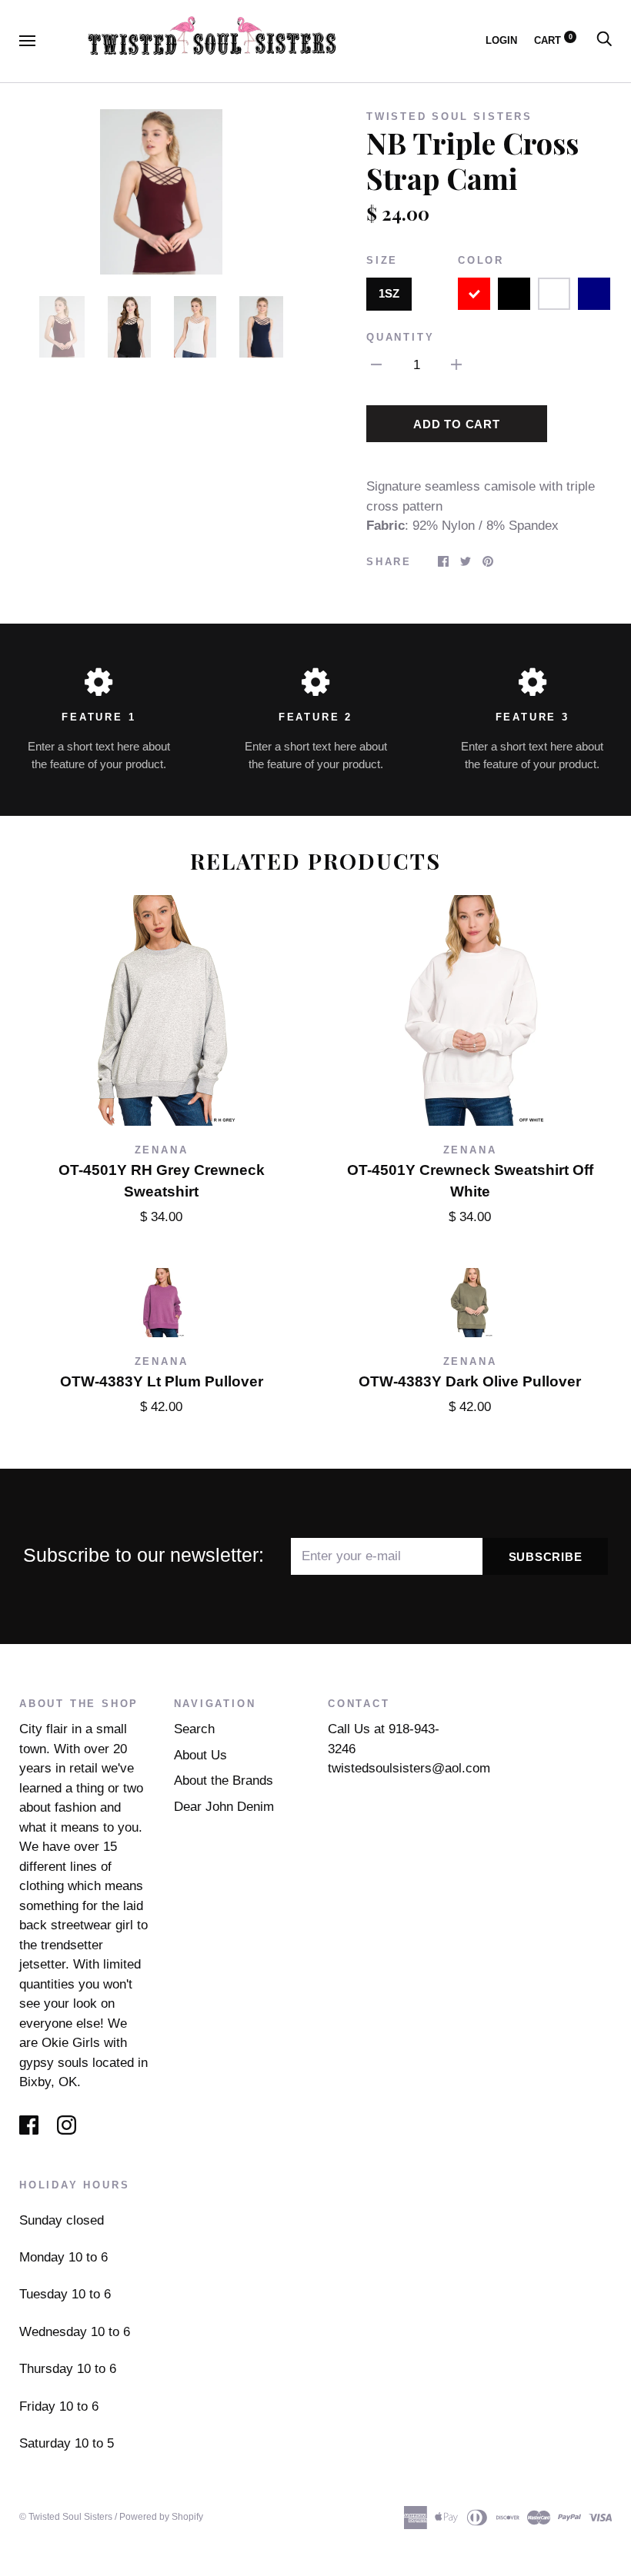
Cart (553, 40)
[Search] (604, 40)
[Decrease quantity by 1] (376, 364)
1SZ (389, 293)
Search (194, 1729)
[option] (161, 192)
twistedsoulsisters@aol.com (409, 1768)
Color (481, 260)
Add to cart (456, 424)
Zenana (162, 1150)
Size (382, 260)
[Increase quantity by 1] (456, 364)
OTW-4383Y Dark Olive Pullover (470, 1381)
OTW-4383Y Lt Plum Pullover (162, 1381)
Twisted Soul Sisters (449, 116)
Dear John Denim (224, 1807)
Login (501, 40)
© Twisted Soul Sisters (66, 2517)
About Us (200, 1755)
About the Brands (224, 1781)
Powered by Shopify (161, 2517)
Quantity (400, 337)
